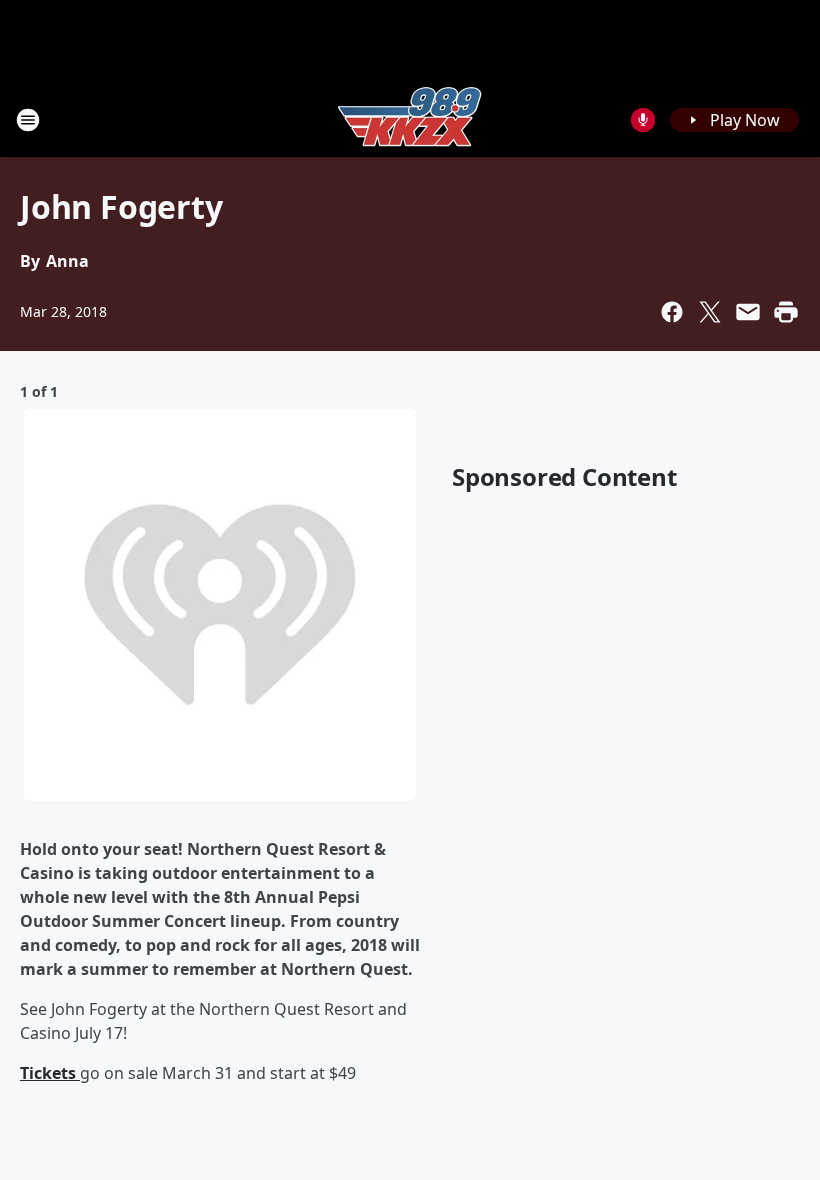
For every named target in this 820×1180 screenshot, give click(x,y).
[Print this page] (786, 312)
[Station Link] (410, 119)
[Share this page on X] (710, 312)
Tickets (50, 1073)
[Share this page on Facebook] (672, 312)
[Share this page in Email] (748, 312)
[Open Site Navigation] (28, 120)
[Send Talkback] (643, 120)
